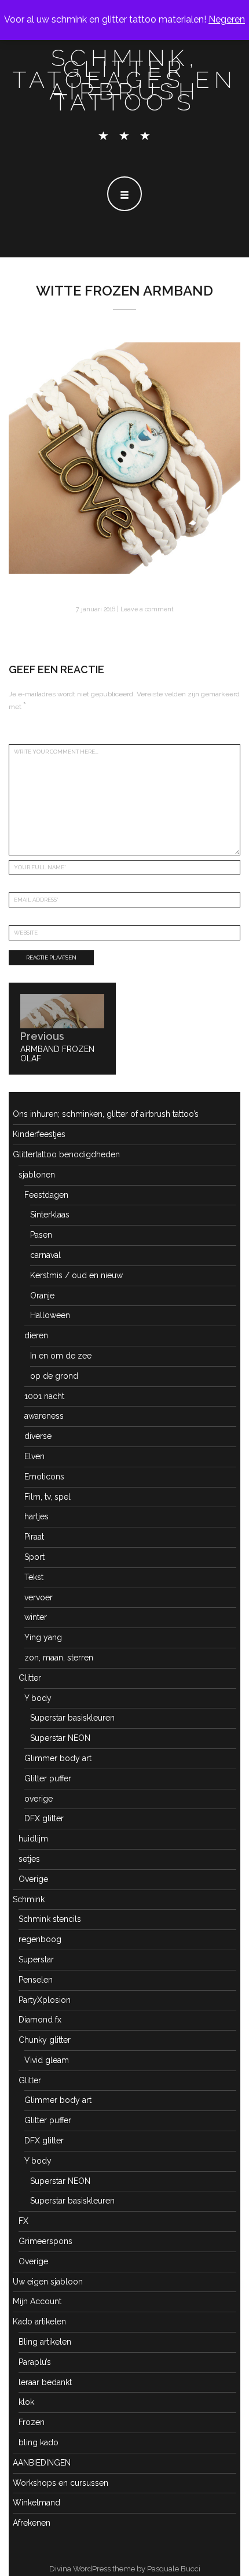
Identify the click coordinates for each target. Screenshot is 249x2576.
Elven (34, 1456)
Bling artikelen (45, 2342)
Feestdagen (46, 1195)
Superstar (36, 1959)
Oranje (42, 1296)
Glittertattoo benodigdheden (66, 1154)
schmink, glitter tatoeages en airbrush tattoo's (125, 80)
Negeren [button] (227, 19)
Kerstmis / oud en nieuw (76, 1275)
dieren (36, 1335)
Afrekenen (32, 2523)
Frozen (32, 2422)
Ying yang (43, 1637)
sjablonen (37, 1175)
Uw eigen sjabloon (48, 2282)
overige (39, 1799)
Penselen (36, 1980)
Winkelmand (36, 2503)
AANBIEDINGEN (42, 2463)
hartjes (36, 1516)
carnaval (45, 1255)
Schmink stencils (50, 1919)
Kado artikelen (39, 2322)
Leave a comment (147, 609)
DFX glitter (44, 1818)
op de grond (54, 1376)
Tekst (34, 1577)
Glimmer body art (58, 1758)
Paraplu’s (35, 2362)
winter (36, 1617)
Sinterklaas (50, 1215)
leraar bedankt (45, 2382)
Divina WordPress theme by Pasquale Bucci (125, 2569)
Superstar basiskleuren (72, 1718)
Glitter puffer (48, 1778)
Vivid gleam (47, 2060)
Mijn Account (37, 2301)
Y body (38, 1698)
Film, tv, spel (47, 1497)
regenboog (40, 1939)
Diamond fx (40, 2020)
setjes (29, 1859)
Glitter (30, 1678)
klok (26, 2402)
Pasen (41, 1235)
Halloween (50, 1315)
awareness (44, 1416)
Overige (33, 1879)
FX (23, 2221)
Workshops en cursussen (61, 2483)
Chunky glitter (45, 2040)
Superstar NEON (60, 1738)
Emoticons (44, 1477)
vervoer (39, 1597)
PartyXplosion (45, 2000)
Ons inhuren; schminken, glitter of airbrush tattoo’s (106, 1114)
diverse (38, 1436)
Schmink (29, 1899)
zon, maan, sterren (59, 1658)
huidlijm (33, 1839)
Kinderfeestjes (39, 1134)
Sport (34, 1557)
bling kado (39, 2442)
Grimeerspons (45, 2241)
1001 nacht (44, 1396)
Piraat (34, 1537)
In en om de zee (61, 1356)
